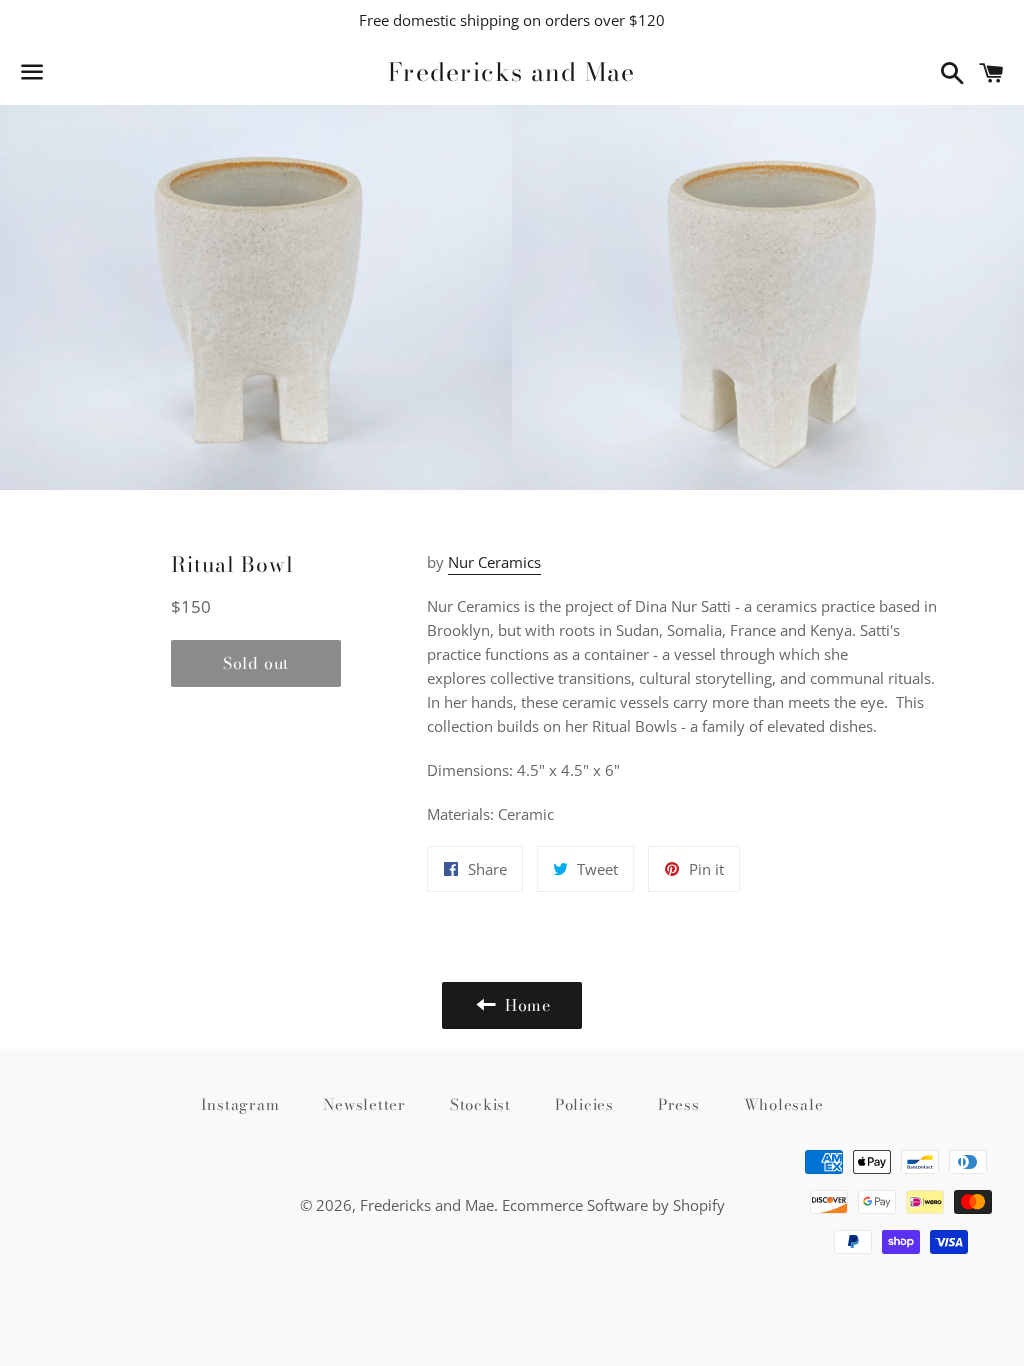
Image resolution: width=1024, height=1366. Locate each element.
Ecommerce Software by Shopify (613, 1205)
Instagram (240, 1104)
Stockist (480, 1104)
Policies (584, 1104)
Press (679, 1104)
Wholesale (784, 1104)
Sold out (256, 663)
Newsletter (364, 1104)
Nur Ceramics (494, 562)
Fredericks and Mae (512, 72)
